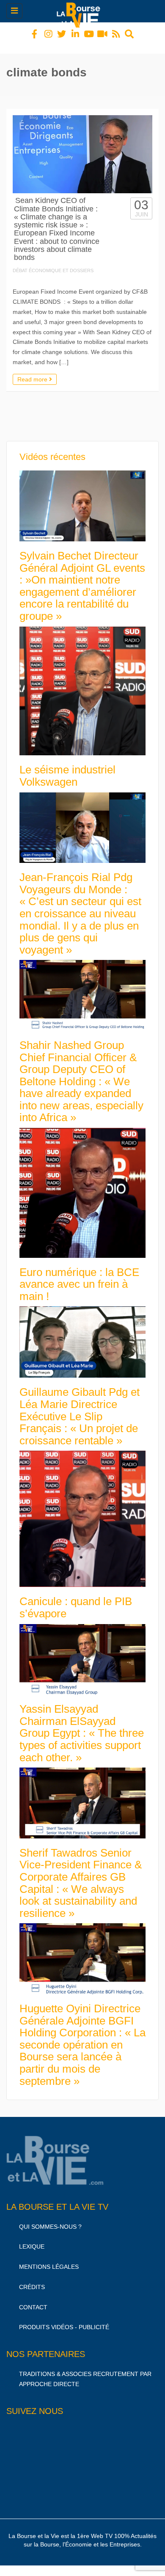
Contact (33, 2300)
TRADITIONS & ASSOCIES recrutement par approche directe (85, 2371)
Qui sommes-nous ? (50, 2219)
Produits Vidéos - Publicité (64, 2319)
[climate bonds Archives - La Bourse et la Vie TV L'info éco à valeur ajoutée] (80, 11)
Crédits (32, 2279)
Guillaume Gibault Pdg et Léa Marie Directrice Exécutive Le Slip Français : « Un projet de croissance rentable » (80, 1408)
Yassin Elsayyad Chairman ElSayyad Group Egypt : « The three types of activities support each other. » (82, 1725)
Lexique (32, 2239)
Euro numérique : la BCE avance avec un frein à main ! (79, 1277)
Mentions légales (49, 2259)
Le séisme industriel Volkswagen (67, 768)
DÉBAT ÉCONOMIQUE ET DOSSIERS (53, 263)
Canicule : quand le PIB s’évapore (76, 1600)
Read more (33, 372)
